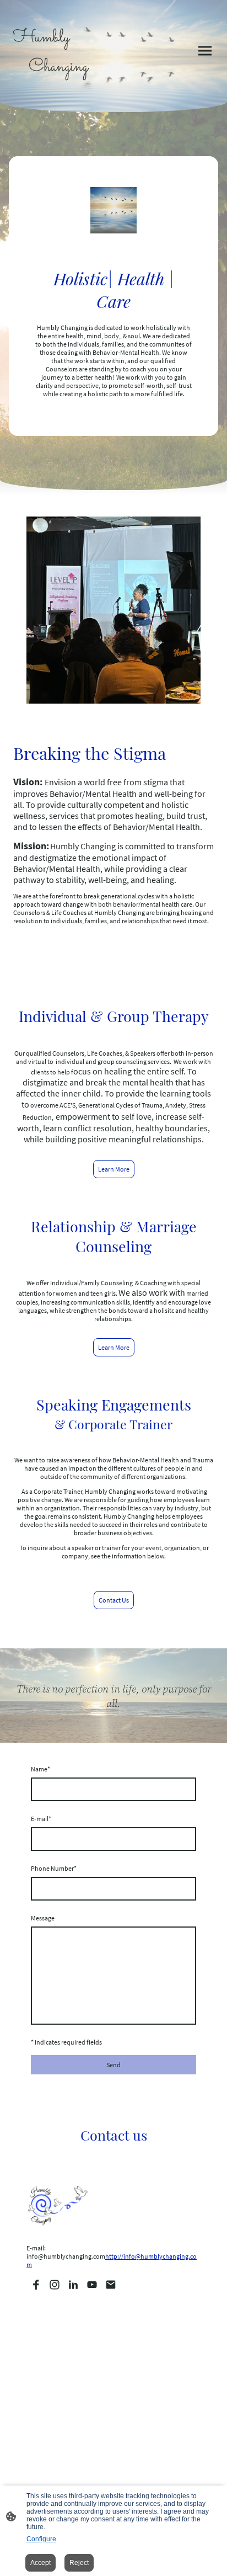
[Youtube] (92, 2285)
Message (43, 1918)
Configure (41, 2539)
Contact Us (114, 1600)
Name (40, 1769)
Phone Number (54, 1868)
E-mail (41, 1819)
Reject (79, 2563)
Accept (40, 2563)
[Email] (111, 2285)
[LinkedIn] (73, 2285)
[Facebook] (36, 2285)
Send (113, 2065)
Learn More (114, 1169)
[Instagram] (55, 2285)
